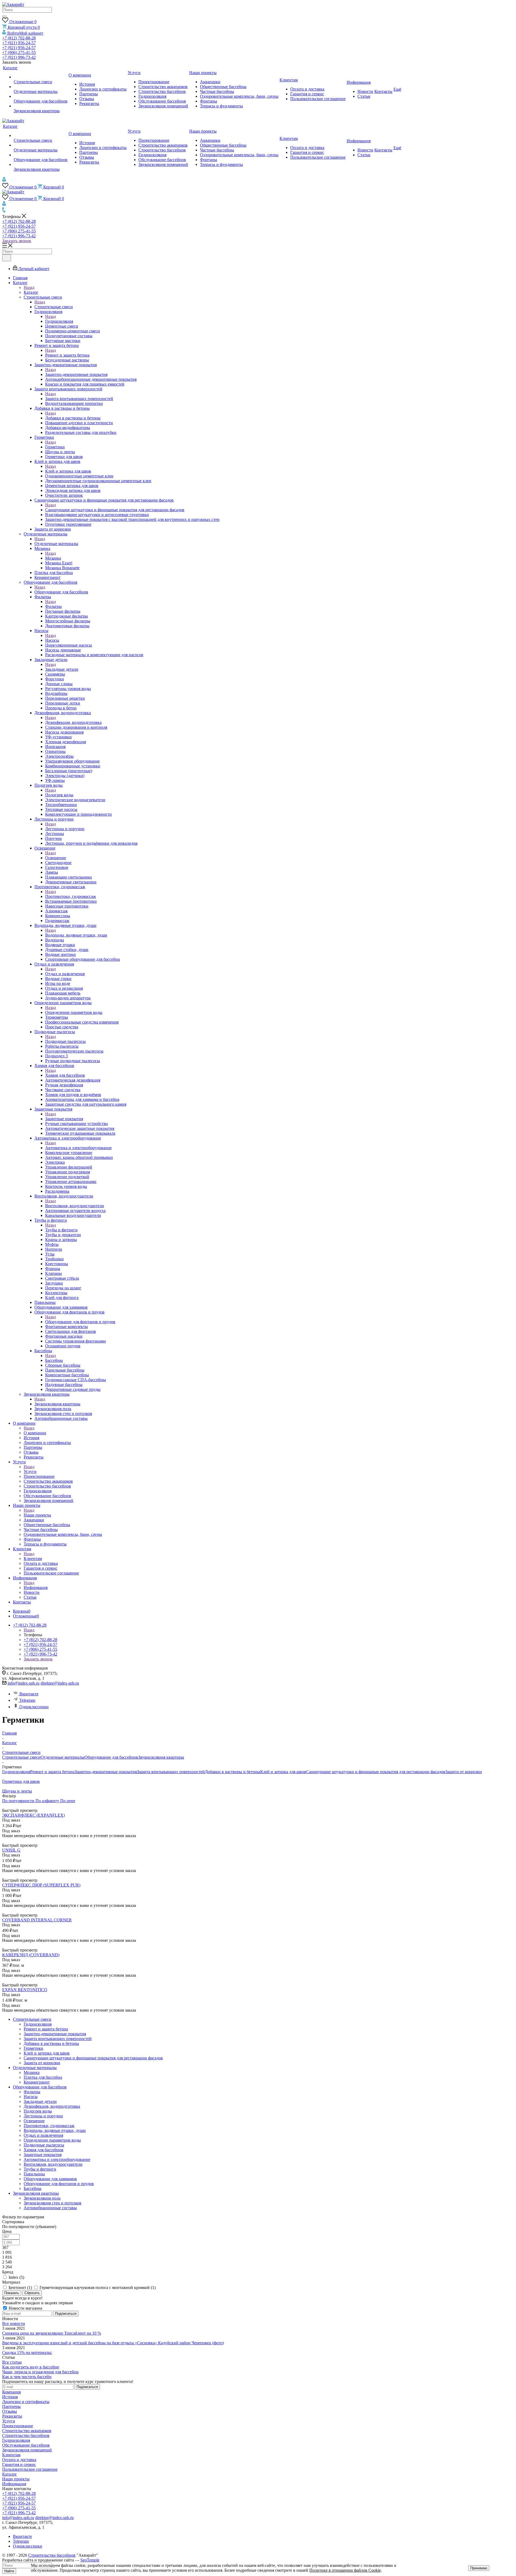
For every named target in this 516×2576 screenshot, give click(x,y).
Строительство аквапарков (27, 2431)
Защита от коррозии (464, 1772)
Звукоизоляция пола (42, 2198)
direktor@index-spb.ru (60, 1683)
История (10, 2397)
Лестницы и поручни (65, 829)
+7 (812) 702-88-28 (19, 38)
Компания (11, 2392)
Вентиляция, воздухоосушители (75, 1206)
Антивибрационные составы (50, 2208)
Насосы (52, 640)
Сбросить (32, 2293)
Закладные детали (62, 669)
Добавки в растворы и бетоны (73, 418)
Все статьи (12, 2362)
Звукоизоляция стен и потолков (53, 2203)
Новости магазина (25, 2308)
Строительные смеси (54, 307)
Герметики (55, 447)
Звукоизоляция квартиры (57, 1404)
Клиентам (33, 1559)
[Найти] (4, 16)
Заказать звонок (17, 241)
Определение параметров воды (74, 1012)
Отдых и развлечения (65, 974)
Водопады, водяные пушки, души (76, 935)
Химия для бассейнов (65, 1075)
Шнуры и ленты (17, 1791)
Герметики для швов (21, 1781)
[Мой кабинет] (4, 180)
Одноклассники (34, 1707)
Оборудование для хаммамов (50, 2179)
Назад (29, 287)
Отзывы (10, 2411)
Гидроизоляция (59, 321)
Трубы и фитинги (61, 1230)
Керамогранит (37, 2082)
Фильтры (53, 606)
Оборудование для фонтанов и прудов (80, 1322)
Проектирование (18, 2426)
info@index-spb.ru (24, 1683)
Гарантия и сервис (19, 2464)
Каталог (31, 292)
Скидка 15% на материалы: (27, 2352)
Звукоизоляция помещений (27, 2450)
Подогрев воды (59, 795)
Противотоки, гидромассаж (71, 896)
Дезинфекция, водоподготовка (73, 722)
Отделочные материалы (56, 544)
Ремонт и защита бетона (67, 355)
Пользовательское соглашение (30, 2469)
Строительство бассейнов (26, 2435)
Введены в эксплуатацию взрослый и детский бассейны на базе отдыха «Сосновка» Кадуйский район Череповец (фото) (113, 2343)
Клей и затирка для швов (68, 471)
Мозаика (53, 558)
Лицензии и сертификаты (26, 2402)
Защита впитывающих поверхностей (79, 399)
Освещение (56, 858)
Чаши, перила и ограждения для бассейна (40, 2372)
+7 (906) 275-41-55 (19, 52)
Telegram (27, 1700)
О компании (35, 1433)
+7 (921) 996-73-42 (19, 57)
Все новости (14, 2323)
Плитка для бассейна (43, 2077)
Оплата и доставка (19, 2460)
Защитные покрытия (64, 1119)
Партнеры (11, 2406)
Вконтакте (29, 1694)
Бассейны (54, 1360)
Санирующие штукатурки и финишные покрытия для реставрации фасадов (115, 510)
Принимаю (479, 2568)
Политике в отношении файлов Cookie (345, 2570)
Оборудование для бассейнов (61, 592)
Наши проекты (37, 1515)
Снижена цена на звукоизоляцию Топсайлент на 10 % (52, 2333)
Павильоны (34, 2174)
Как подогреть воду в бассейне (31, 2367)
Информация (36, 1588)
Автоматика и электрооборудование (78, 1148)
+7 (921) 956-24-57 (19, 43)
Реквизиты (12, 2416)
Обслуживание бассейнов (26, 2445)
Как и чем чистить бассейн (27, 2377)
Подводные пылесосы (65, 1041)
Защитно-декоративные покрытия (76, 374)
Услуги (30, 1472)
